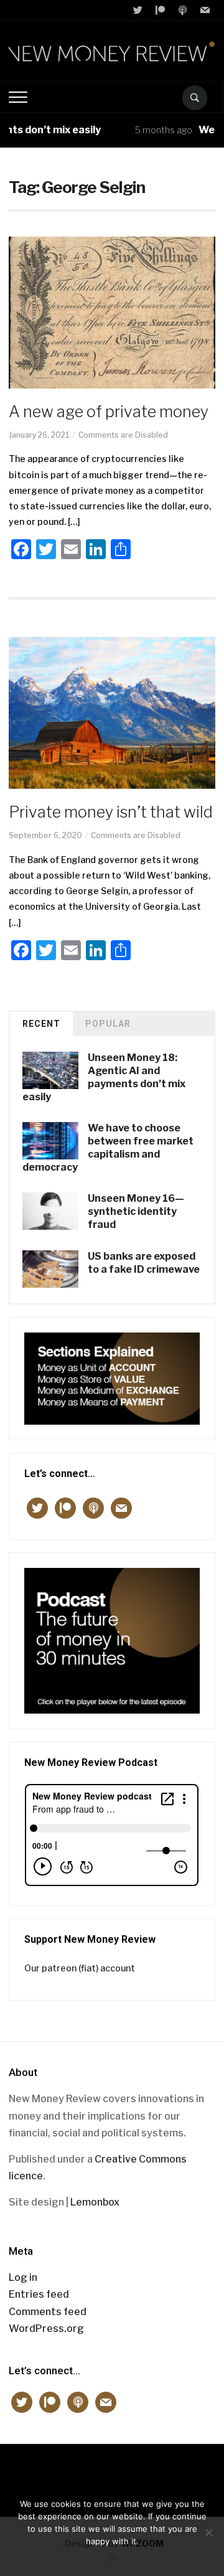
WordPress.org (46, 2328)
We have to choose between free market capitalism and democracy (108, 1147)
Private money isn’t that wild (111, 812)
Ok (112, 2557)
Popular (108, 1024)
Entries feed (39, 2294)
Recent (41, 1024)
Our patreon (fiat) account (80, 1968)
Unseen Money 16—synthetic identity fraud (136, 1211)
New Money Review (112, 2474)
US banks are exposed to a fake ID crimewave (144, 1263)
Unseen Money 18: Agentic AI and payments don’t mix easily (104, 1077)
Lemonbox (95, 2202)
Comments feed (48, 2312)
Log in (23, 2277)
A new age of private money (109, 412)
